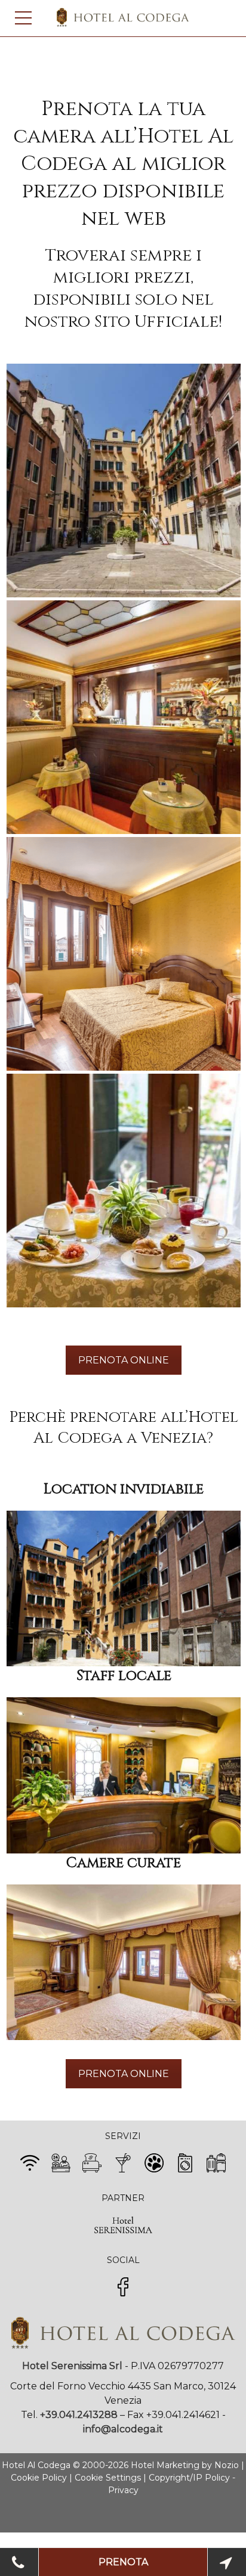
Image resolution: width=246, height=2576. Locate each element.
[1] (124, 481)
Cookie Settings (108, 2478)
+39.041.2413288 (79, 2415)
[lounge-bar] (124, 717)
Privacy (123, 2490)
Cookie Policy (39, 2478)
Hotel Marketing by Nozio (185, 2465)
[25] (124, 1191)
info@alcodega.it (123, 2429)
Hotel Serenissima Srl (72, 2366)
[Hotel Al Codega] (123, 2346)
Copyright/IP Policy (189, 2478)
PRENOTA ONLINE (124, 1360)
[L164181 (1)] (124, 954)
